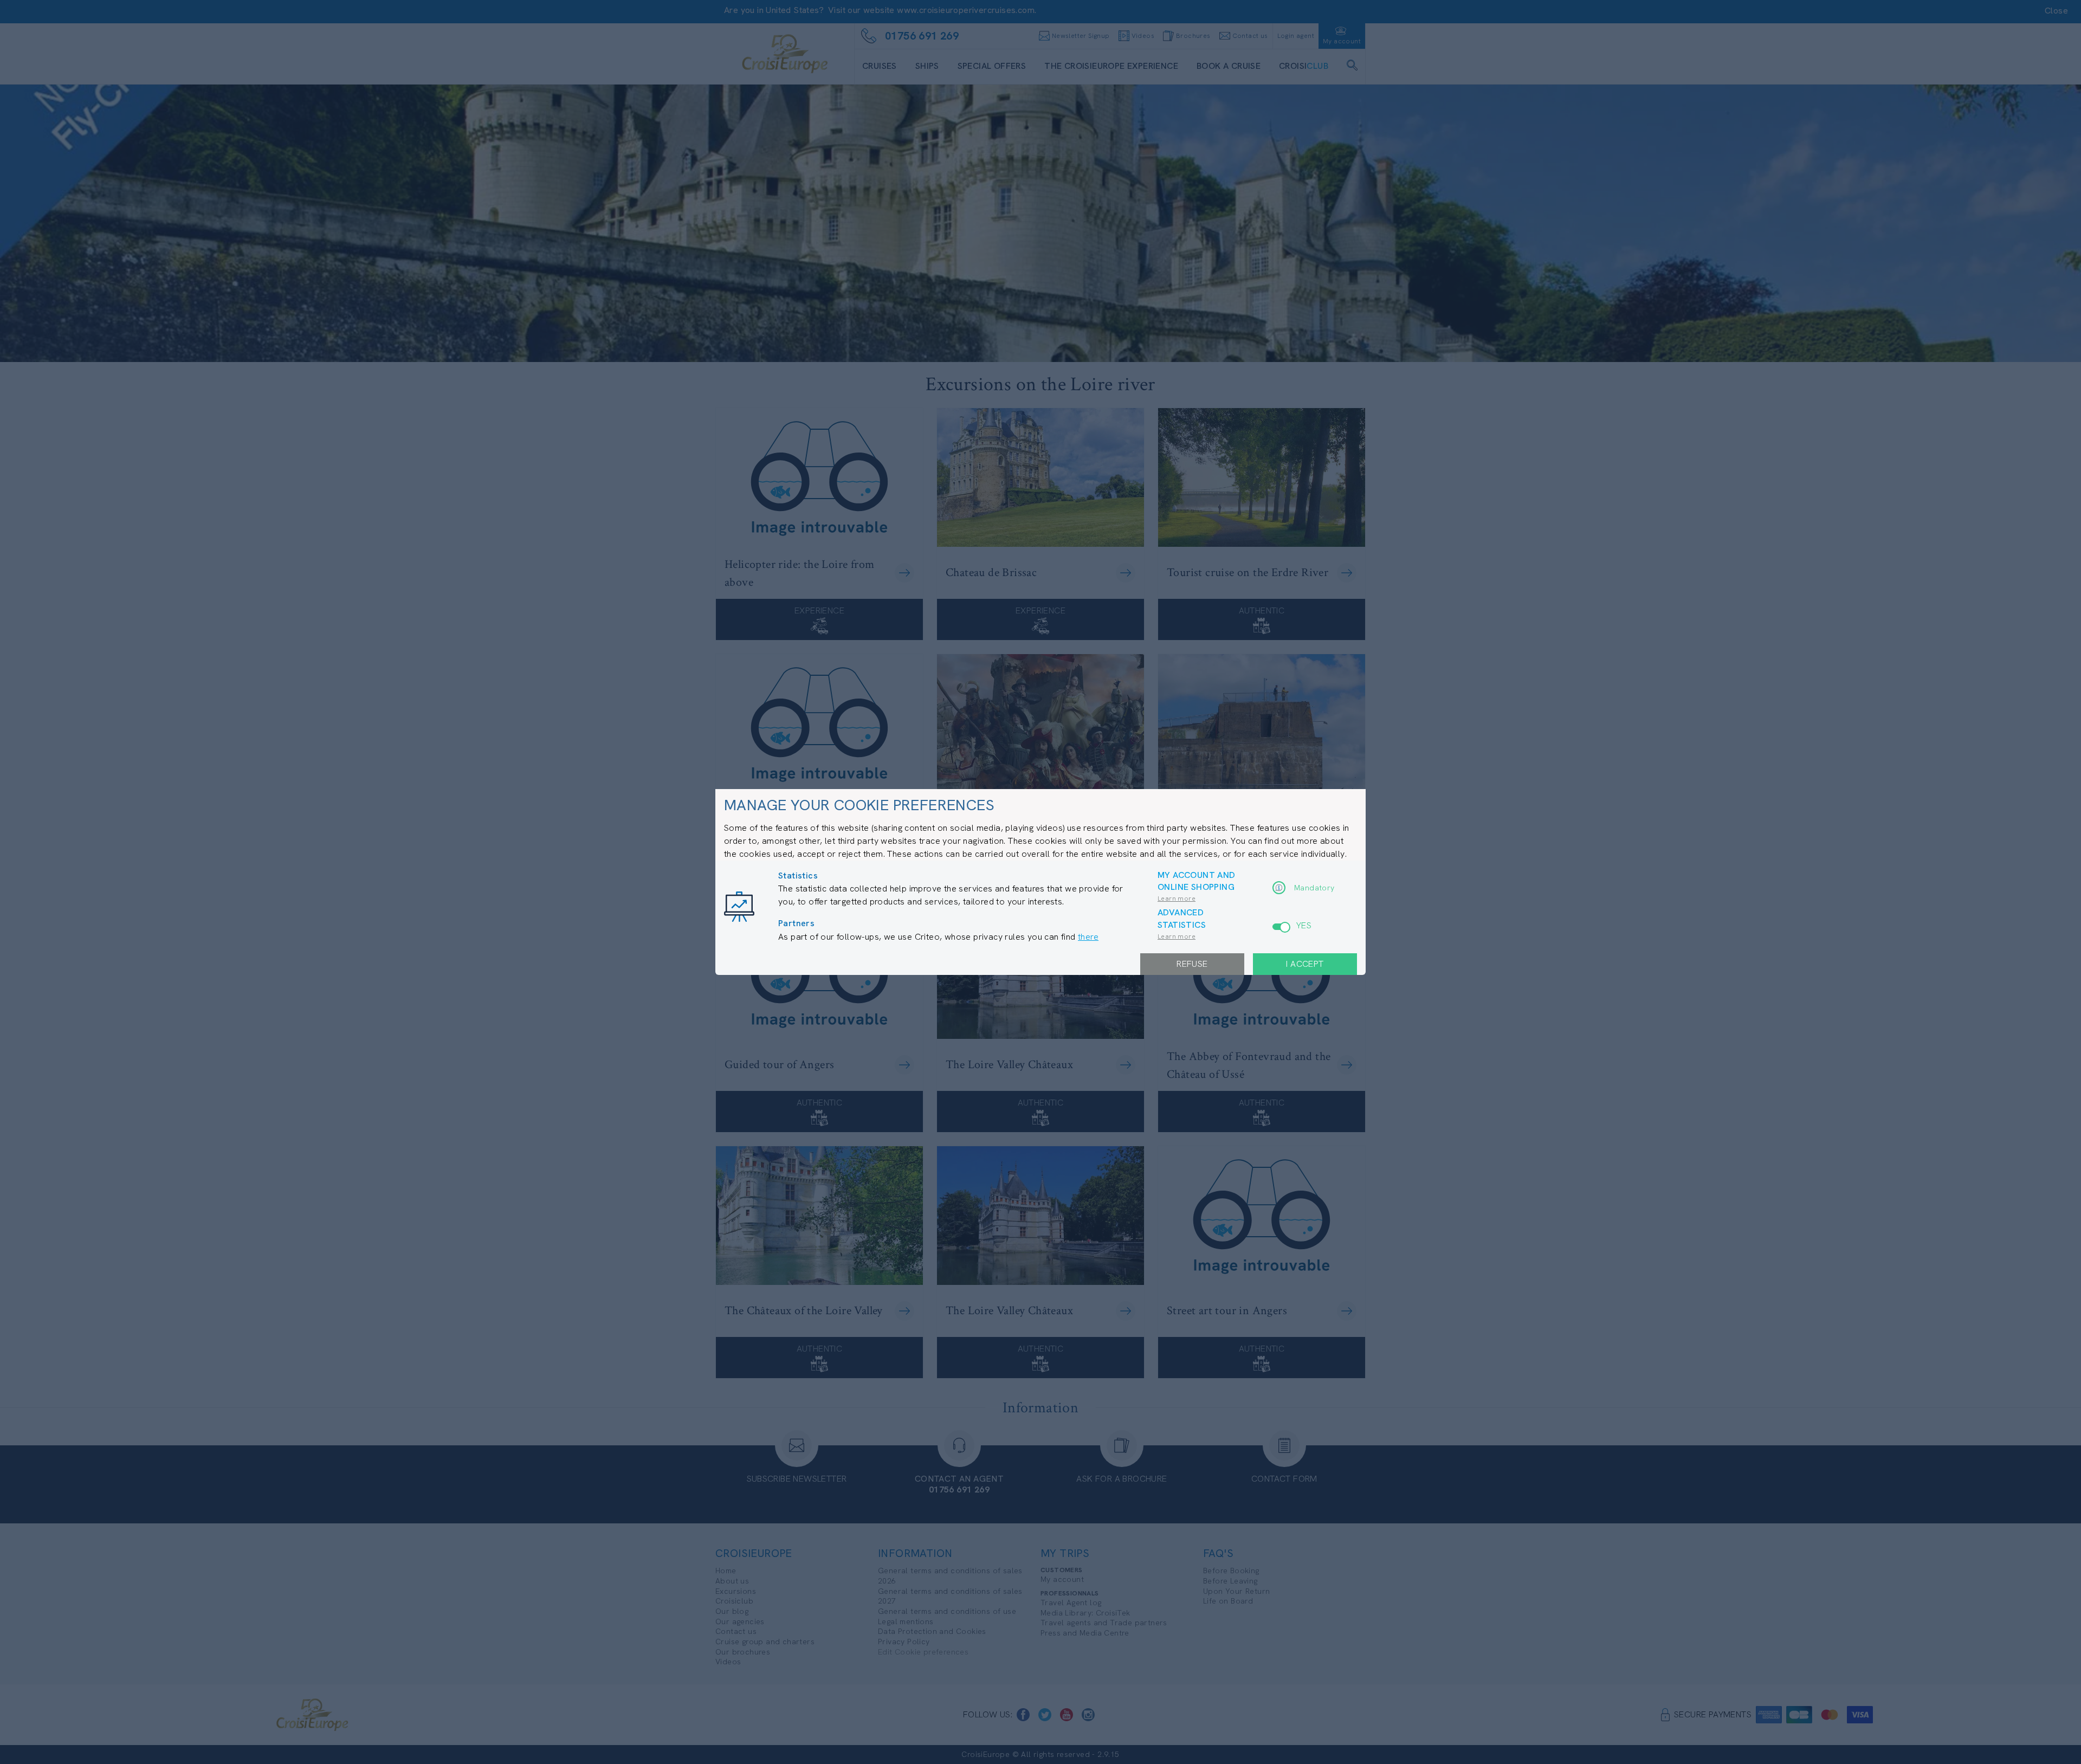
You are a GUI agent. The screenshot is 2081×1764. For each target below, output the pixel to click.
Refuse (1192, 964)
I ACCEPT (1305, 964)
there (1088, 937)
